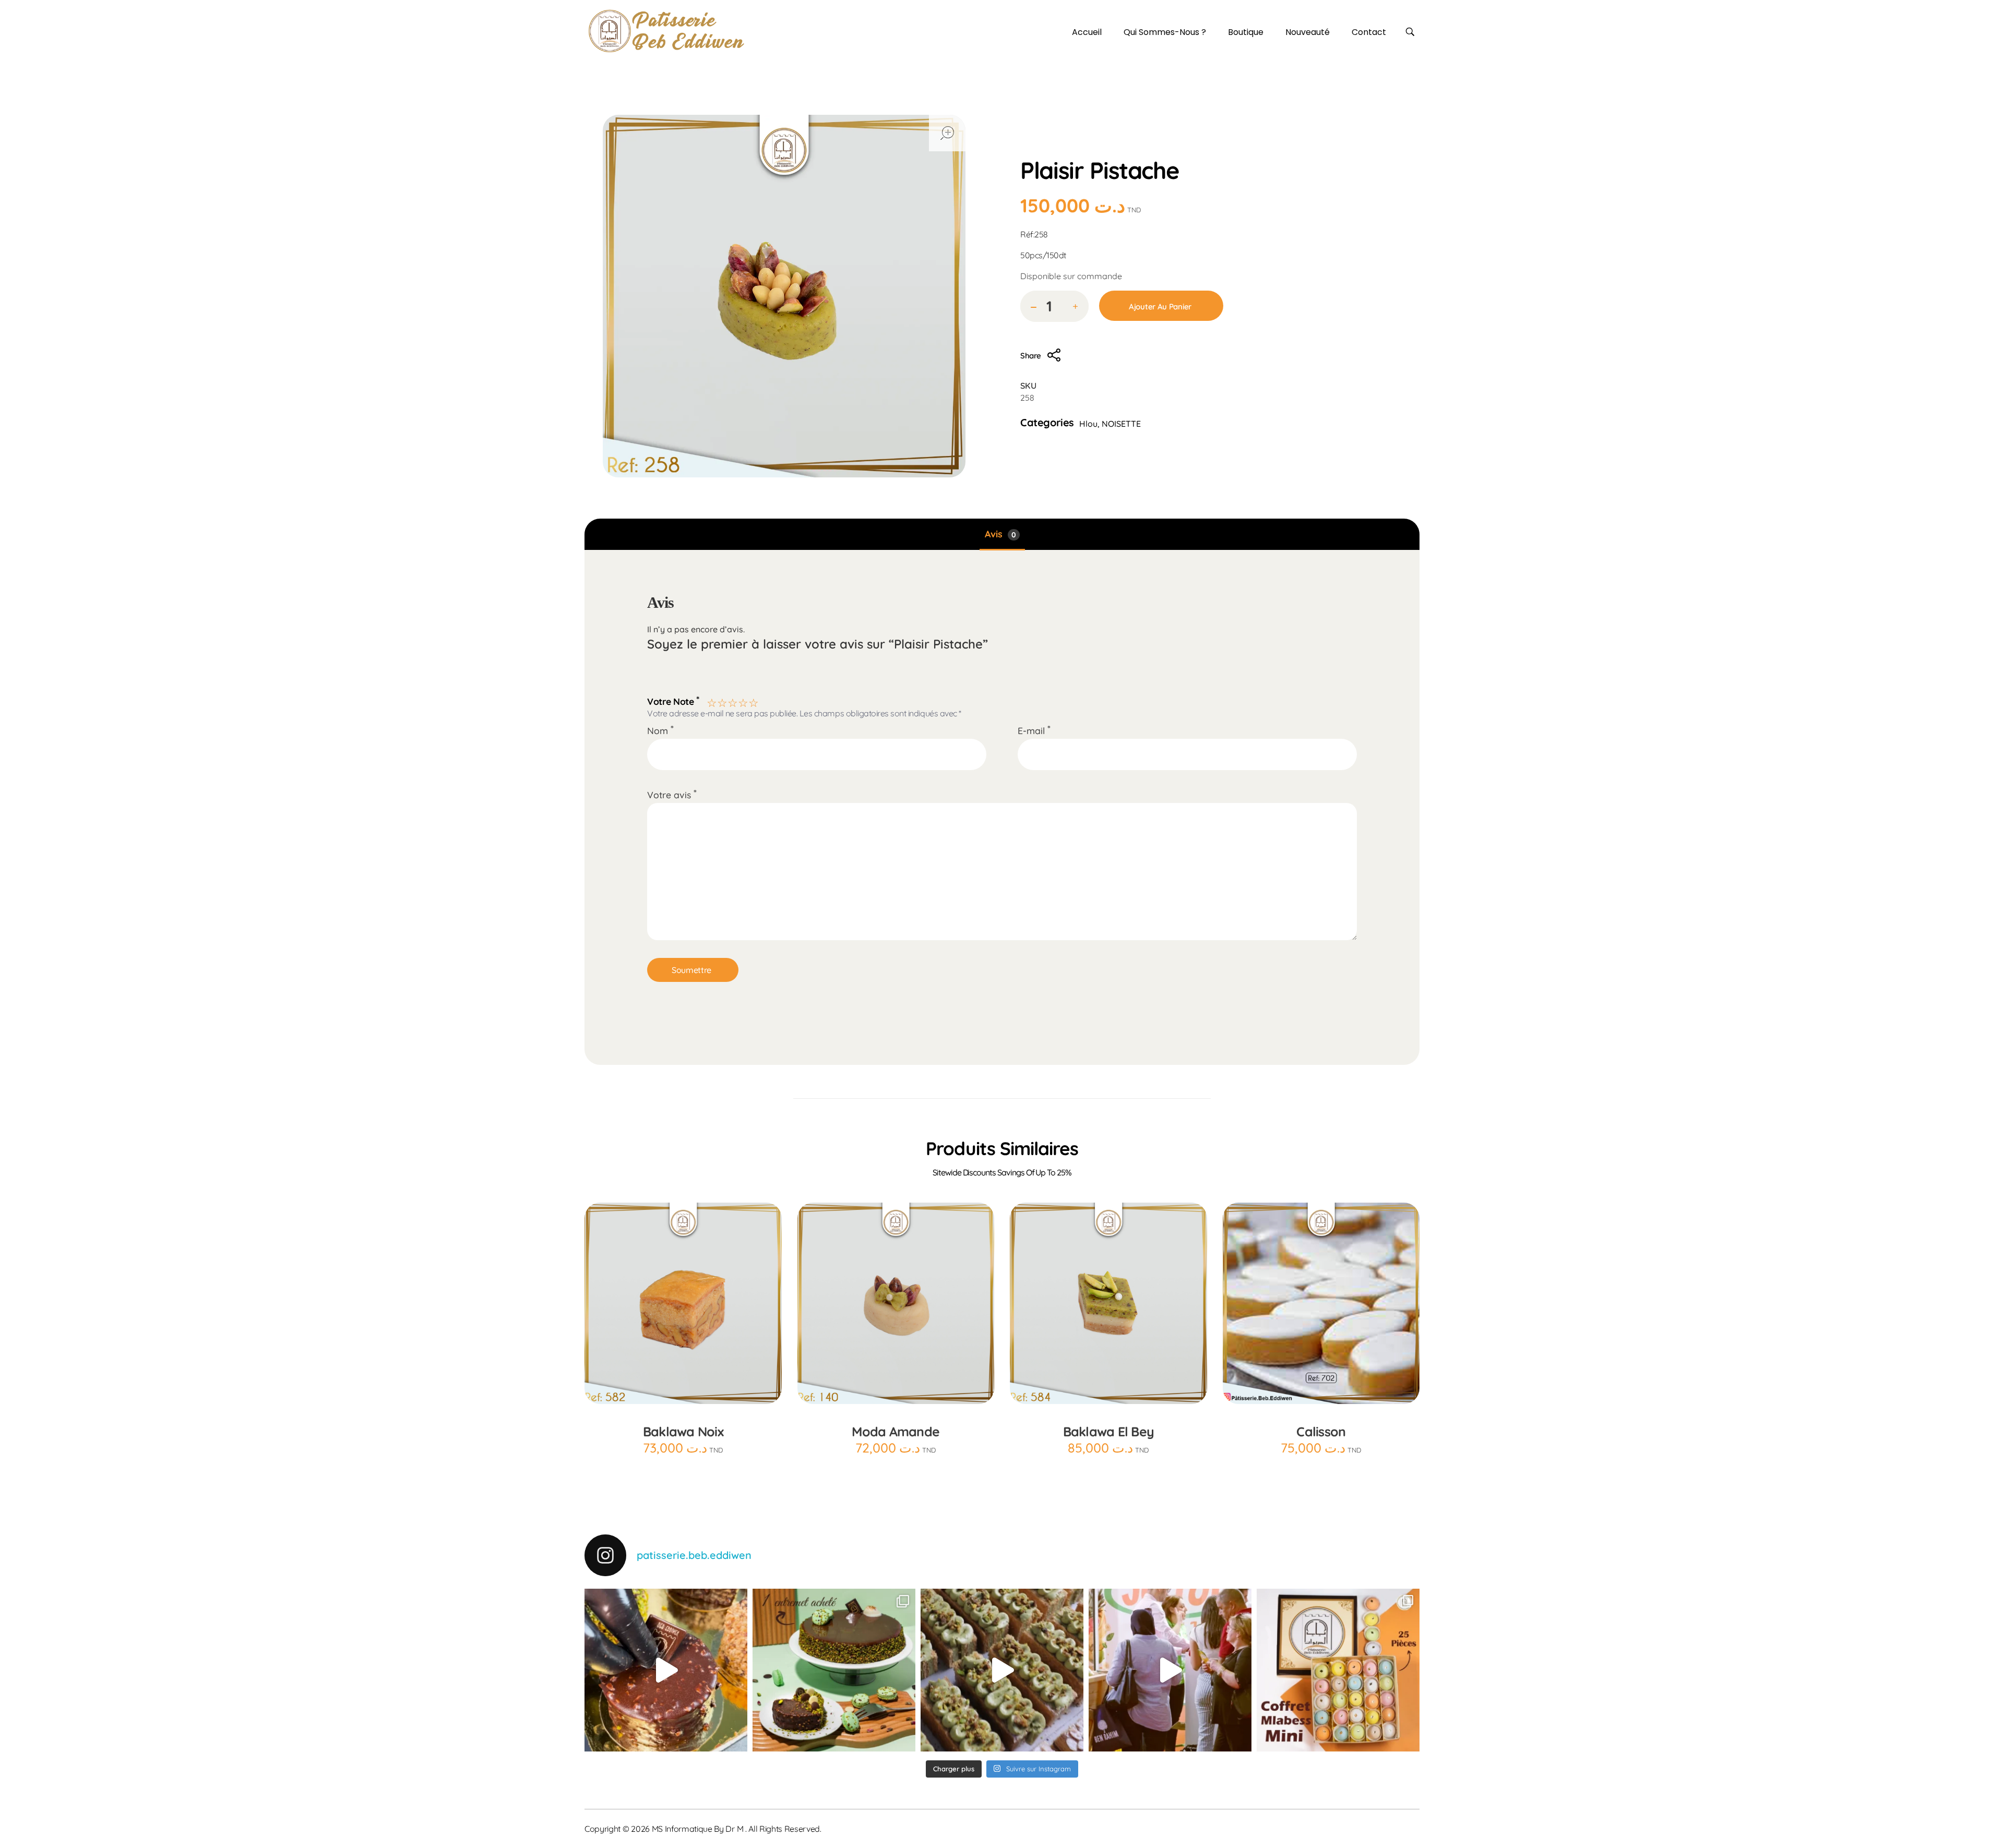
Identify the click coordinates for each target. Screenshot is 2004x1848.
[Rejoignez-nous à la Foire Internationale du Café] (1170, 1670)
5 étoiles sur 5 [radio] (753, 701)
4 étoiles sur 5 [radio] (742, 701)
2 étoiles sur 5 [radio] (721, 701)
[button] (1075, 307)
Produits (1078, 146)
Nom (660, 730)
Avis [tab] (1000, 534)
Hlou (1118, 146)
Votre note (673, 700)
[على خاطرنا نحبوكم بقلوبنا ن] (834, 1670)
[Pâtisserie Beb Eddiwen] (666, 31)
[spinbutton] (1054, 306)
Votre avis (672, 795)
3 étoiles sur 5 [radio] (732, 701)
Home (1036, 146)
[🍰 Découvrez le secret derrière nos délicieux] (1002, 1670)
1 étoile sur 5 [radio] (711, 701)
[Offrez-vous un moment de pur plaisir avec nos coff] (1338, 1670)
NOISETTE (1121, 424)
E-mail (1034, 730)
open (947, 133)
